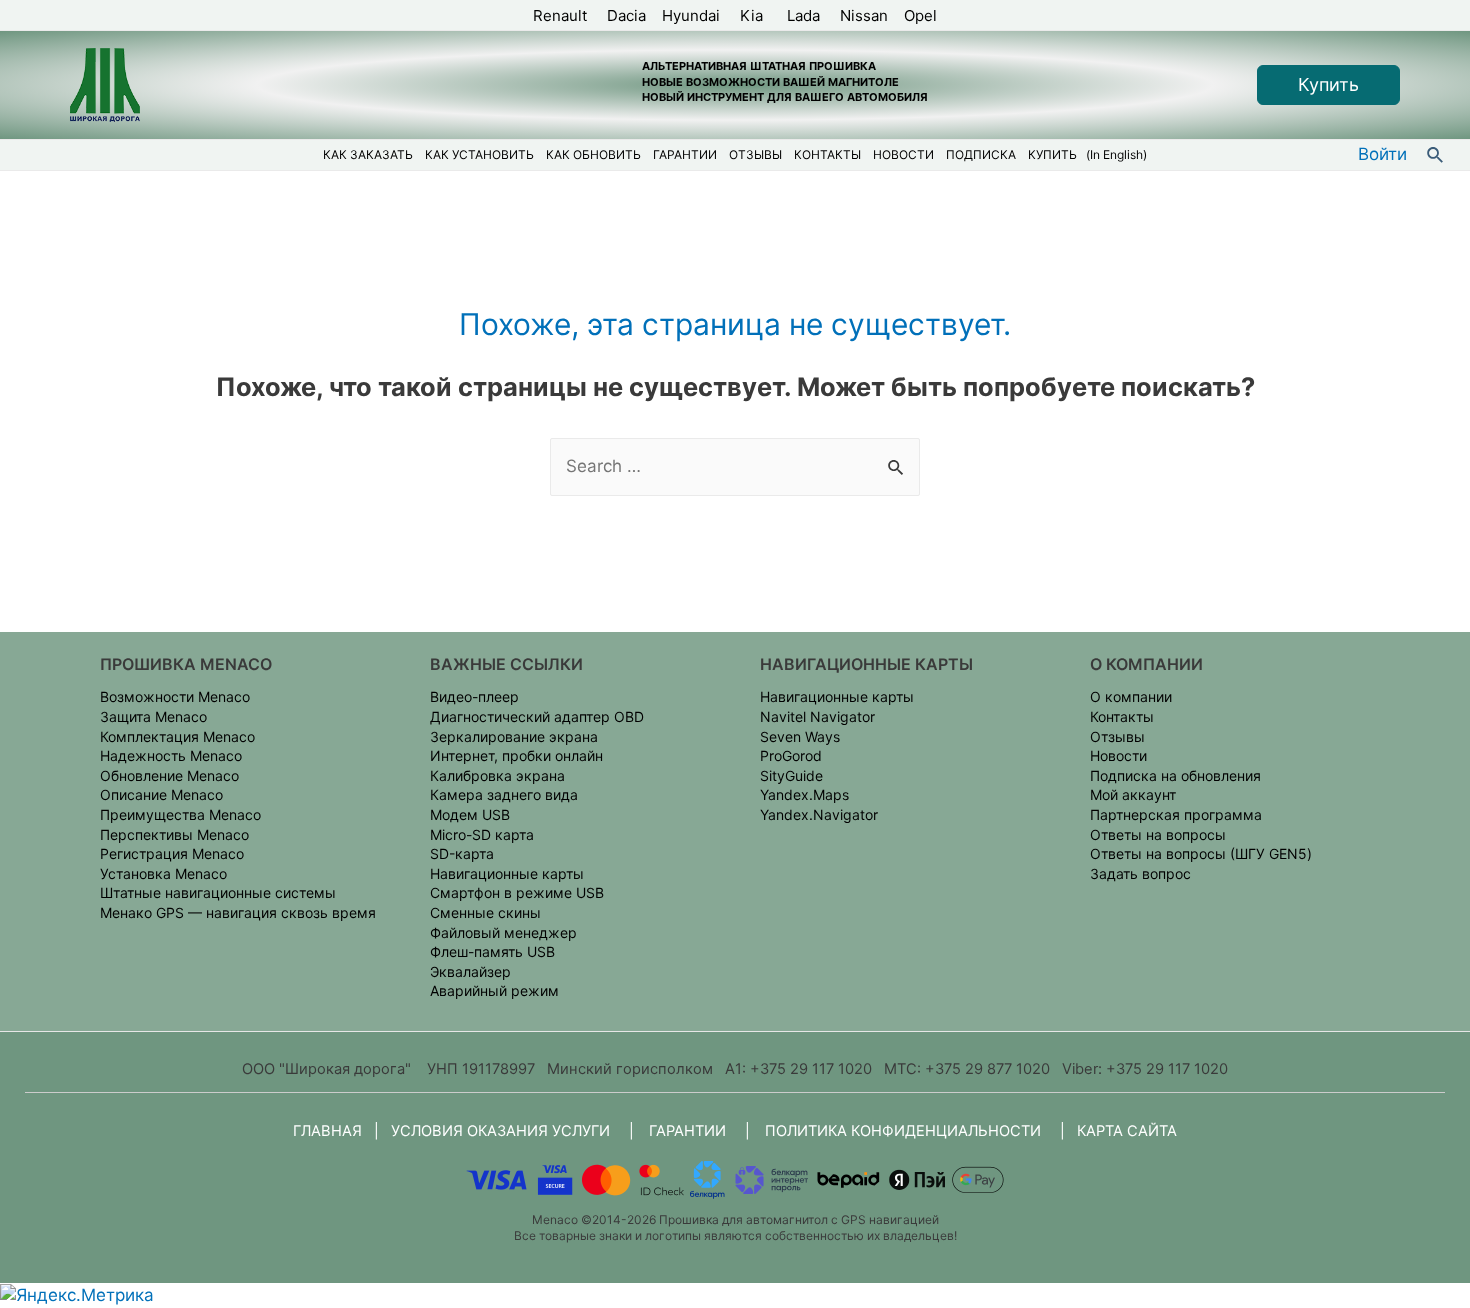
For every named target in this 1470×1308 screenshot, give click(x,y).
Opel (920, 15)
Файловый (467, 932)
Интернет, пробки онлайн (516, 755)
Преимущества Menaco (180, 814)
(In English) (1116, 154)
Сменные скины (485, 912)
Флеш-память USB (492, 951)
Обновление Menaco (169, 775)
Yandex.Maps (804, 794)
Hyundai (693, 15)
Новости (1118, 755)
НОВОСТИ (903, 154)
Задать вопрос (1140, 873)
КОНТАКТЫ (827, 154)
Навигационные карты (507, 873)
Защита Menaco (153, 716)
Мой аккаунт (1133, 794)
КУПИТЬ (1052, 154)
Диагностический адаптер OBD (537, 716)
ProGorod (791, 755)
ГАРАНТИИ (685, 154)
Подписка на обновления (1175, 775)
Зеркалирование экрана (514, 736)
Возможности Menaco (175, 696)
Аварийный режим (494, 990)
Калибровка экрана (497, 775)
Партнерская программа (1176, 814)
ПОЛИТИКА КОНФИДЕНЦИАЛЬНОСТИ (903, 1131)
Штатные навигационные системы (218, 892)
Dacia (626, 15)
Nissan (862, 15)
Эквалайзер (470, 971)
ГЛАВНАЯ (329, 1131)
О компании (1131, 696)
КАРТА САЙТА (1127, 1131)
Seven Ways (800, 736)
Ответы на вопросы (1158, 834)
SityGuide (791, 775)
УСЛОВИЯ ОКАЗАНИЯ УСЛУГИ (500, 1131)
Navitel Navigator (817, 716)
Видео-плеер (474, 696)
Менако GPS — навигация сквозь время (238, 912)
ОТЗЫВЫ (755, 154)
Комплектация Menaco (177, 736)
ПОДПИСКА (981, 154)
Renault (562, 15)
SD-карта (462, 853)
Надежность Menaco (171, 755)
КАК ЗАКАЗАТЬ (368, 154)
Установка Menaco (163, 873)
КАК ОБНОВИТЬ (593, 154)
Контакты (1122, 716)
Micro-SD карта (482, 834)
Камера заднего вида (504, 794)
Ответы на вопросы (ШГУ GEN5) (1201, 853)
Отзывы (1117, 736)
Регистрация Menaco (172, 853)
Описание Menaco (161, 794)
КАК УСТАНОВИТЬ (479, 154)
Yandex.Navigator (819, 814)
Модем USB (470, 814)
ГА (687, 1131)
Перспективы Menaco (174, 834)
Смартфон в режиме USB (517, 892)
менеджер (540, 932)
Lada (803, 15)
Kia (753, 15)
